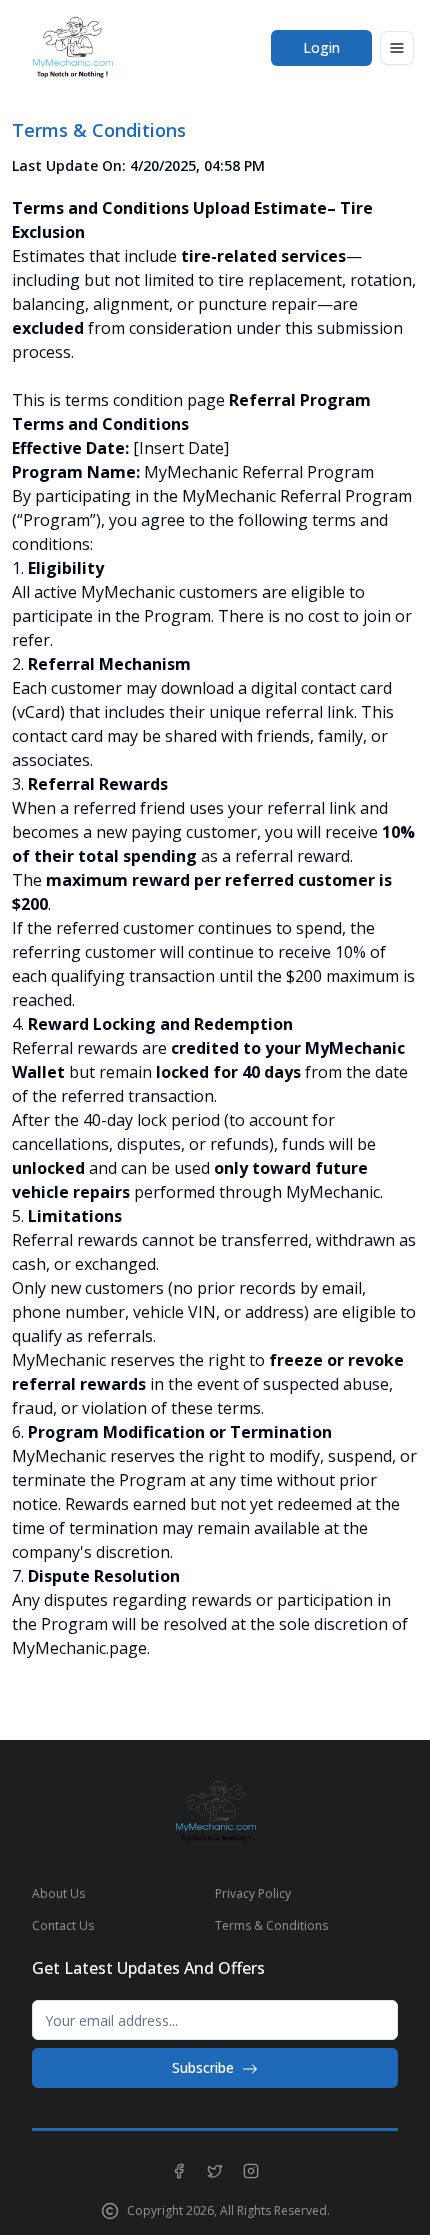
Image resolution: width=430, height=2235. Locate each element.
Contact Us (63, 1925)
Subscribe (203, 2067)
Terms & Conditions (271, 1925)
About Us (58, 1893)
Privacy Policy (253, 1893)
